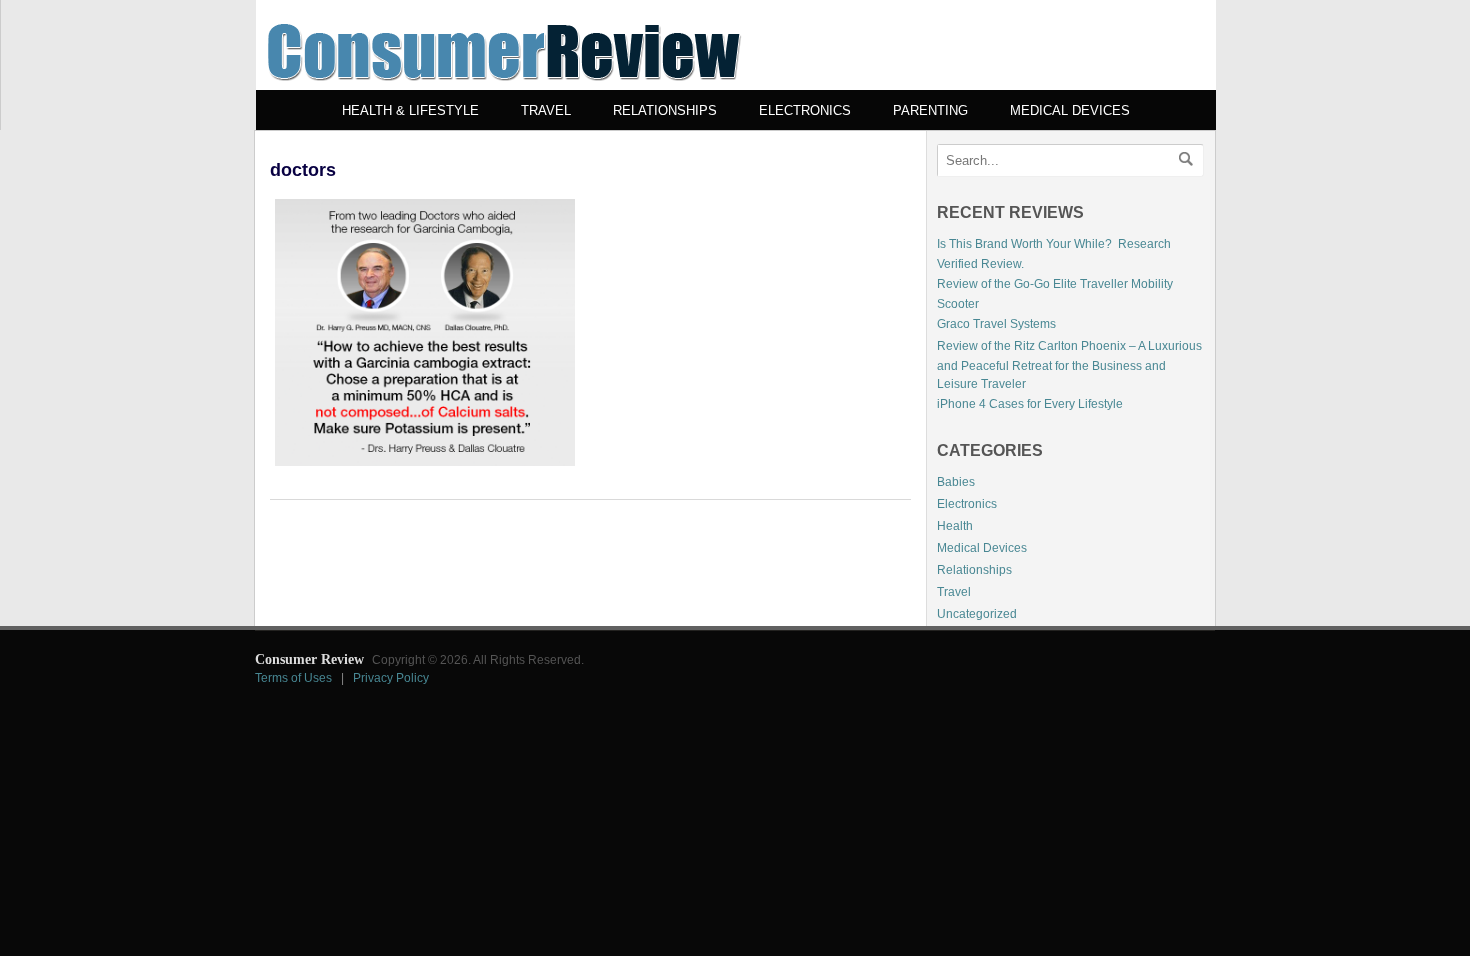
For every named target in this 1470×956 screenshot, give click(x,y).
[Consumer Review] (504, 86)
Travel (546, 110)
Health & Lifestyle (410, 110)
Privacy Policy (391, 678)
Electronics (805, 110)
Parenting (930, 110)
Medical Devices (1070, 110)
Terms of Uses (293, 678)
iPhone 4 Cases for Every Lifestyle (1030, 404)
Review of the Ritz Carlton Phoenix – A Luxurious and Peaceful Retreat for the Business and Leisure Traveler (1069, 365)
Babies (956, 482)
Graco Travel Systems (996, 324)
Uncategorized (977, 614)
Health (955, 526)
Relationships (665, 110)
